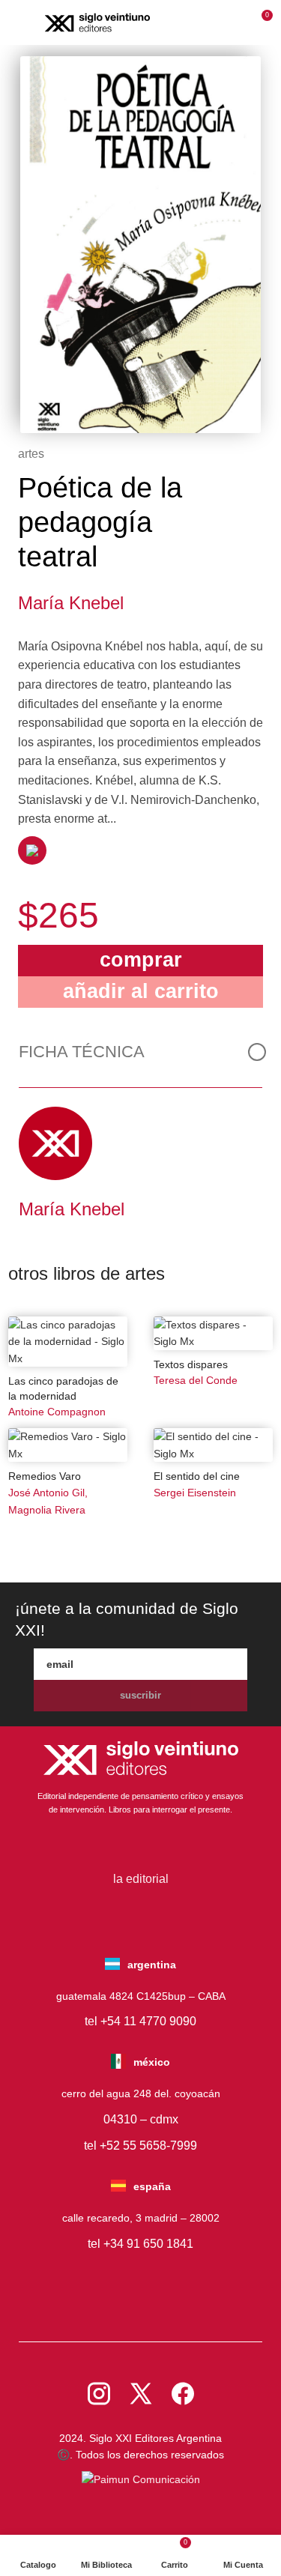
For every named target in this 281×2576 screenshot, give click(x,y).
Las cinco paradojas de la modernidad (63, 1388)
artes (31, 454)
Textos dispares (191, 1364)
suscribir (140, 1695)
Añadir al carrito (141, 991)
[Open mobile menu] (21, 23)
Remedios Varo (45, 1476)
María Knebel (71, 603)
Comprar (141, 959)
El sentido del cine (197, 1476)
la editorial (141, 1879)
